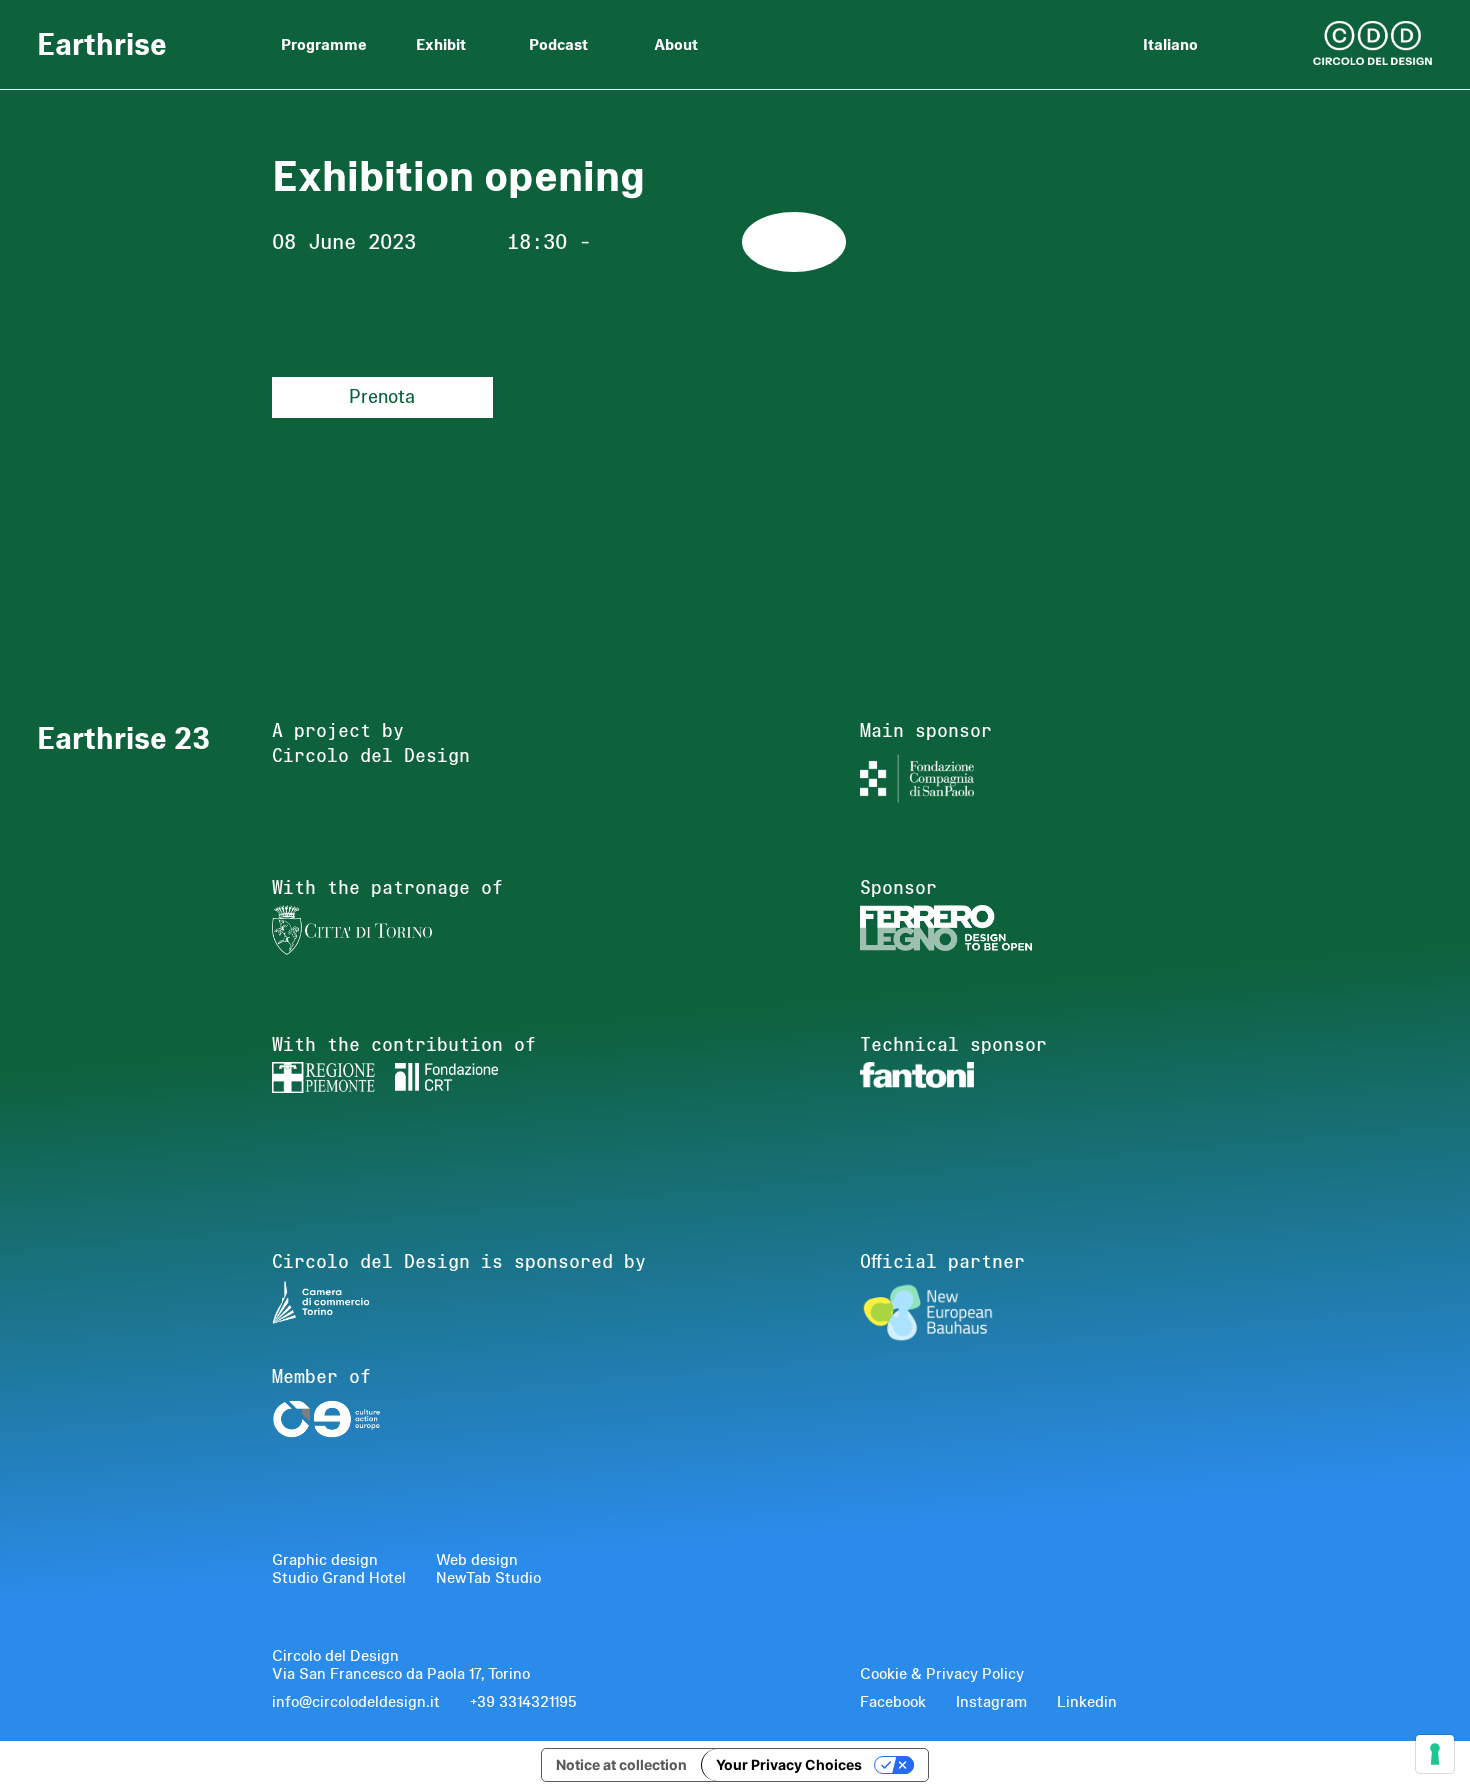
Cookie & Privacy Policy (942, 1674)
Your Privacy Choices (789, 1764)
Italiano (1170, 44)
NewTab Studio (488, 1578)
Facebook (893, 1702)
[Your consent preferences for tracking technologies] (1435, 1754)
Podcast (558, 44)
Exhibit (441, 44)
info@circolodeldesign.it (356, 1702)
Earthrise (102, 41)
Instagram (991, 1702)
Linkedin (1087, 1702)
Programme (324, 44)
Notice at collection (621, 1764)
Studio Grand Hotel (339, 1578)
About (676, 44)
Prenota (382, 396)
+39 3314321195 (523, 1702)
